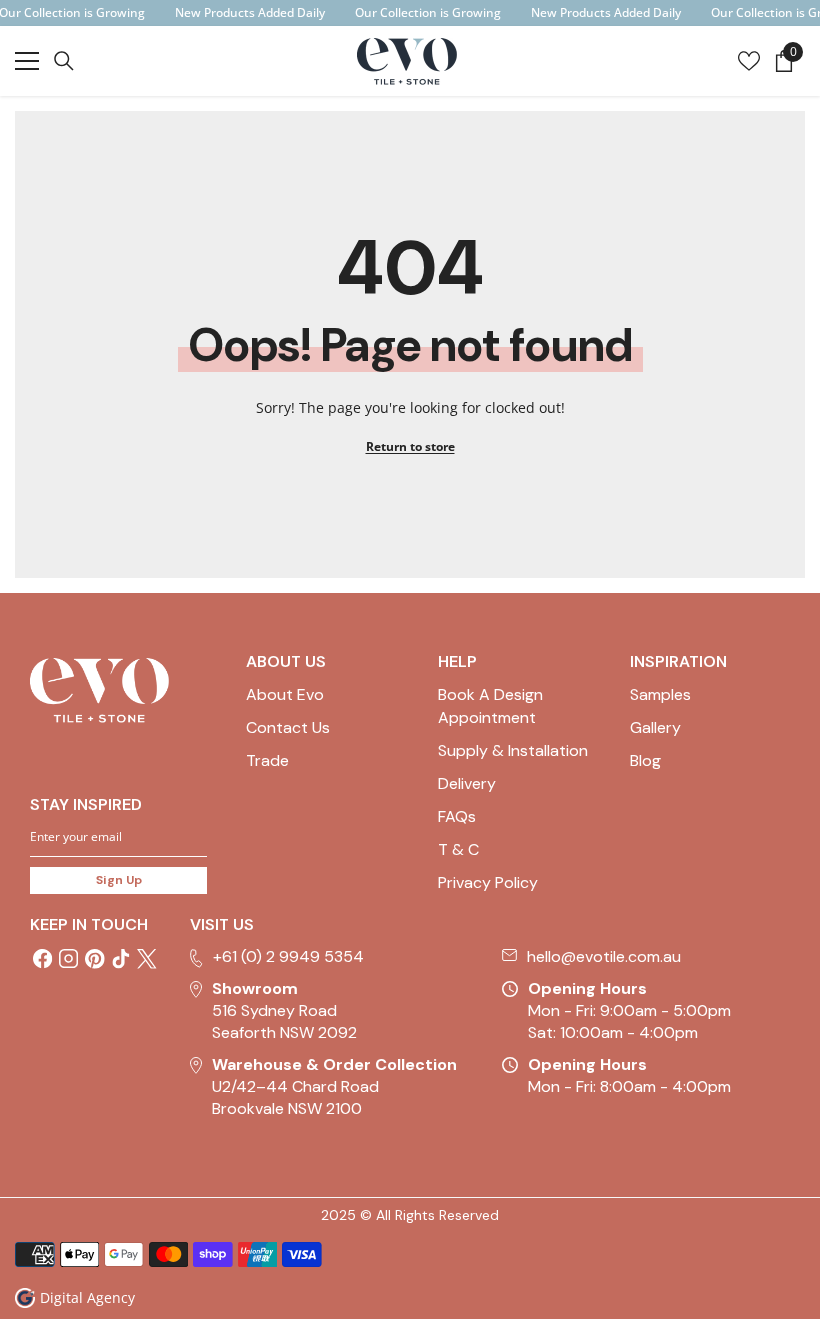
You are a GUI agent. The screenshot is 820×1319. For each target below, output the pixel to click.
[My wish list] (749, 61)
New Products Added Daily (250, 12)
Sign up (119, 880)
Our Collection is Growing (428, 12)
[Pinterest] (95, 959)
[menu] (27, 61)
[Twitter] (147, 959)
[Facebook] (43, 959)
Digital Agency (87, 1297)
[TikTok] (121, 959)
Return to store (410, 446)
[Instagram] (69, 959)
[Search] (64, 61)
